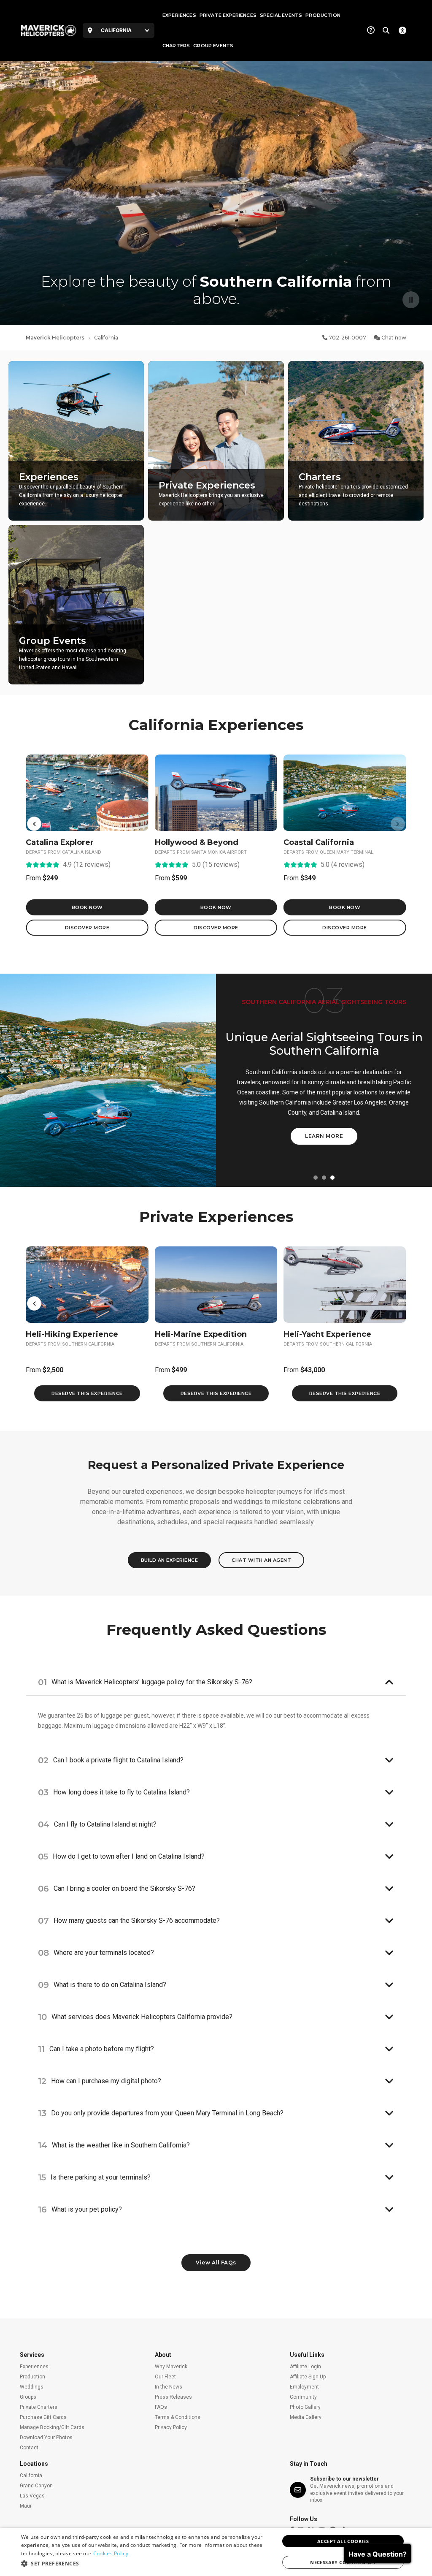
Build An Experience (170, 1560)
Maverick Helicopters (55, 338)
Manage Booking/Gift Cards (52, 2427)
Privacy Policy (171, 2427)
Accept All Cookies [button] (343, 2541)
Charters (176, 46)
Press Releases (173, 2397)
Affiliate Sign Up (308, 2377)
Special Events (281, 15)
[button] (34, 824)
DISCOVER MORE (87, 928)
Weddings (32, 2387)
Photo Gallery (305, 2407)
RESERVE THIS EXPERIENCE (87, 1393)
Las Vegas (32, 2496)
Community (303, 2397)
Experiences (179, 15)
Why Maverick (171, 2367)
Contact (29, 2448)
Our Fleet (165, 2377)
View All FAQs (216, 2262)
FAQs (161, 2407)
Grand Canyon (36, 2486)
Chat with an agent (261, 1560)
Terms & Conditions (178, 2417)
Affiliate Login (305, 2367)
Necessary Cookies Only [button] (343, 2562)
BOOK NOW (87, 907)
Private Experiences (228, 15)
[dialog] (216, 2552)
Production (323, 15)
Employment (304, 2387)
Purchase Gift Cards (43, 2417)
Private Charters (39, 2407)
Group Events (213, 46)
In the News (169, 2387)
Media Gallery (306, 2417)
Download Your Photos (46, 2438)
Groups (28, 2397)
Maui (26, 2506)
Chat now (393, 338)
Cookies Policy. (112, 2553)
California (31, 2476)
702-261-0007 (347, 338)
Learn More (324, 1136)
